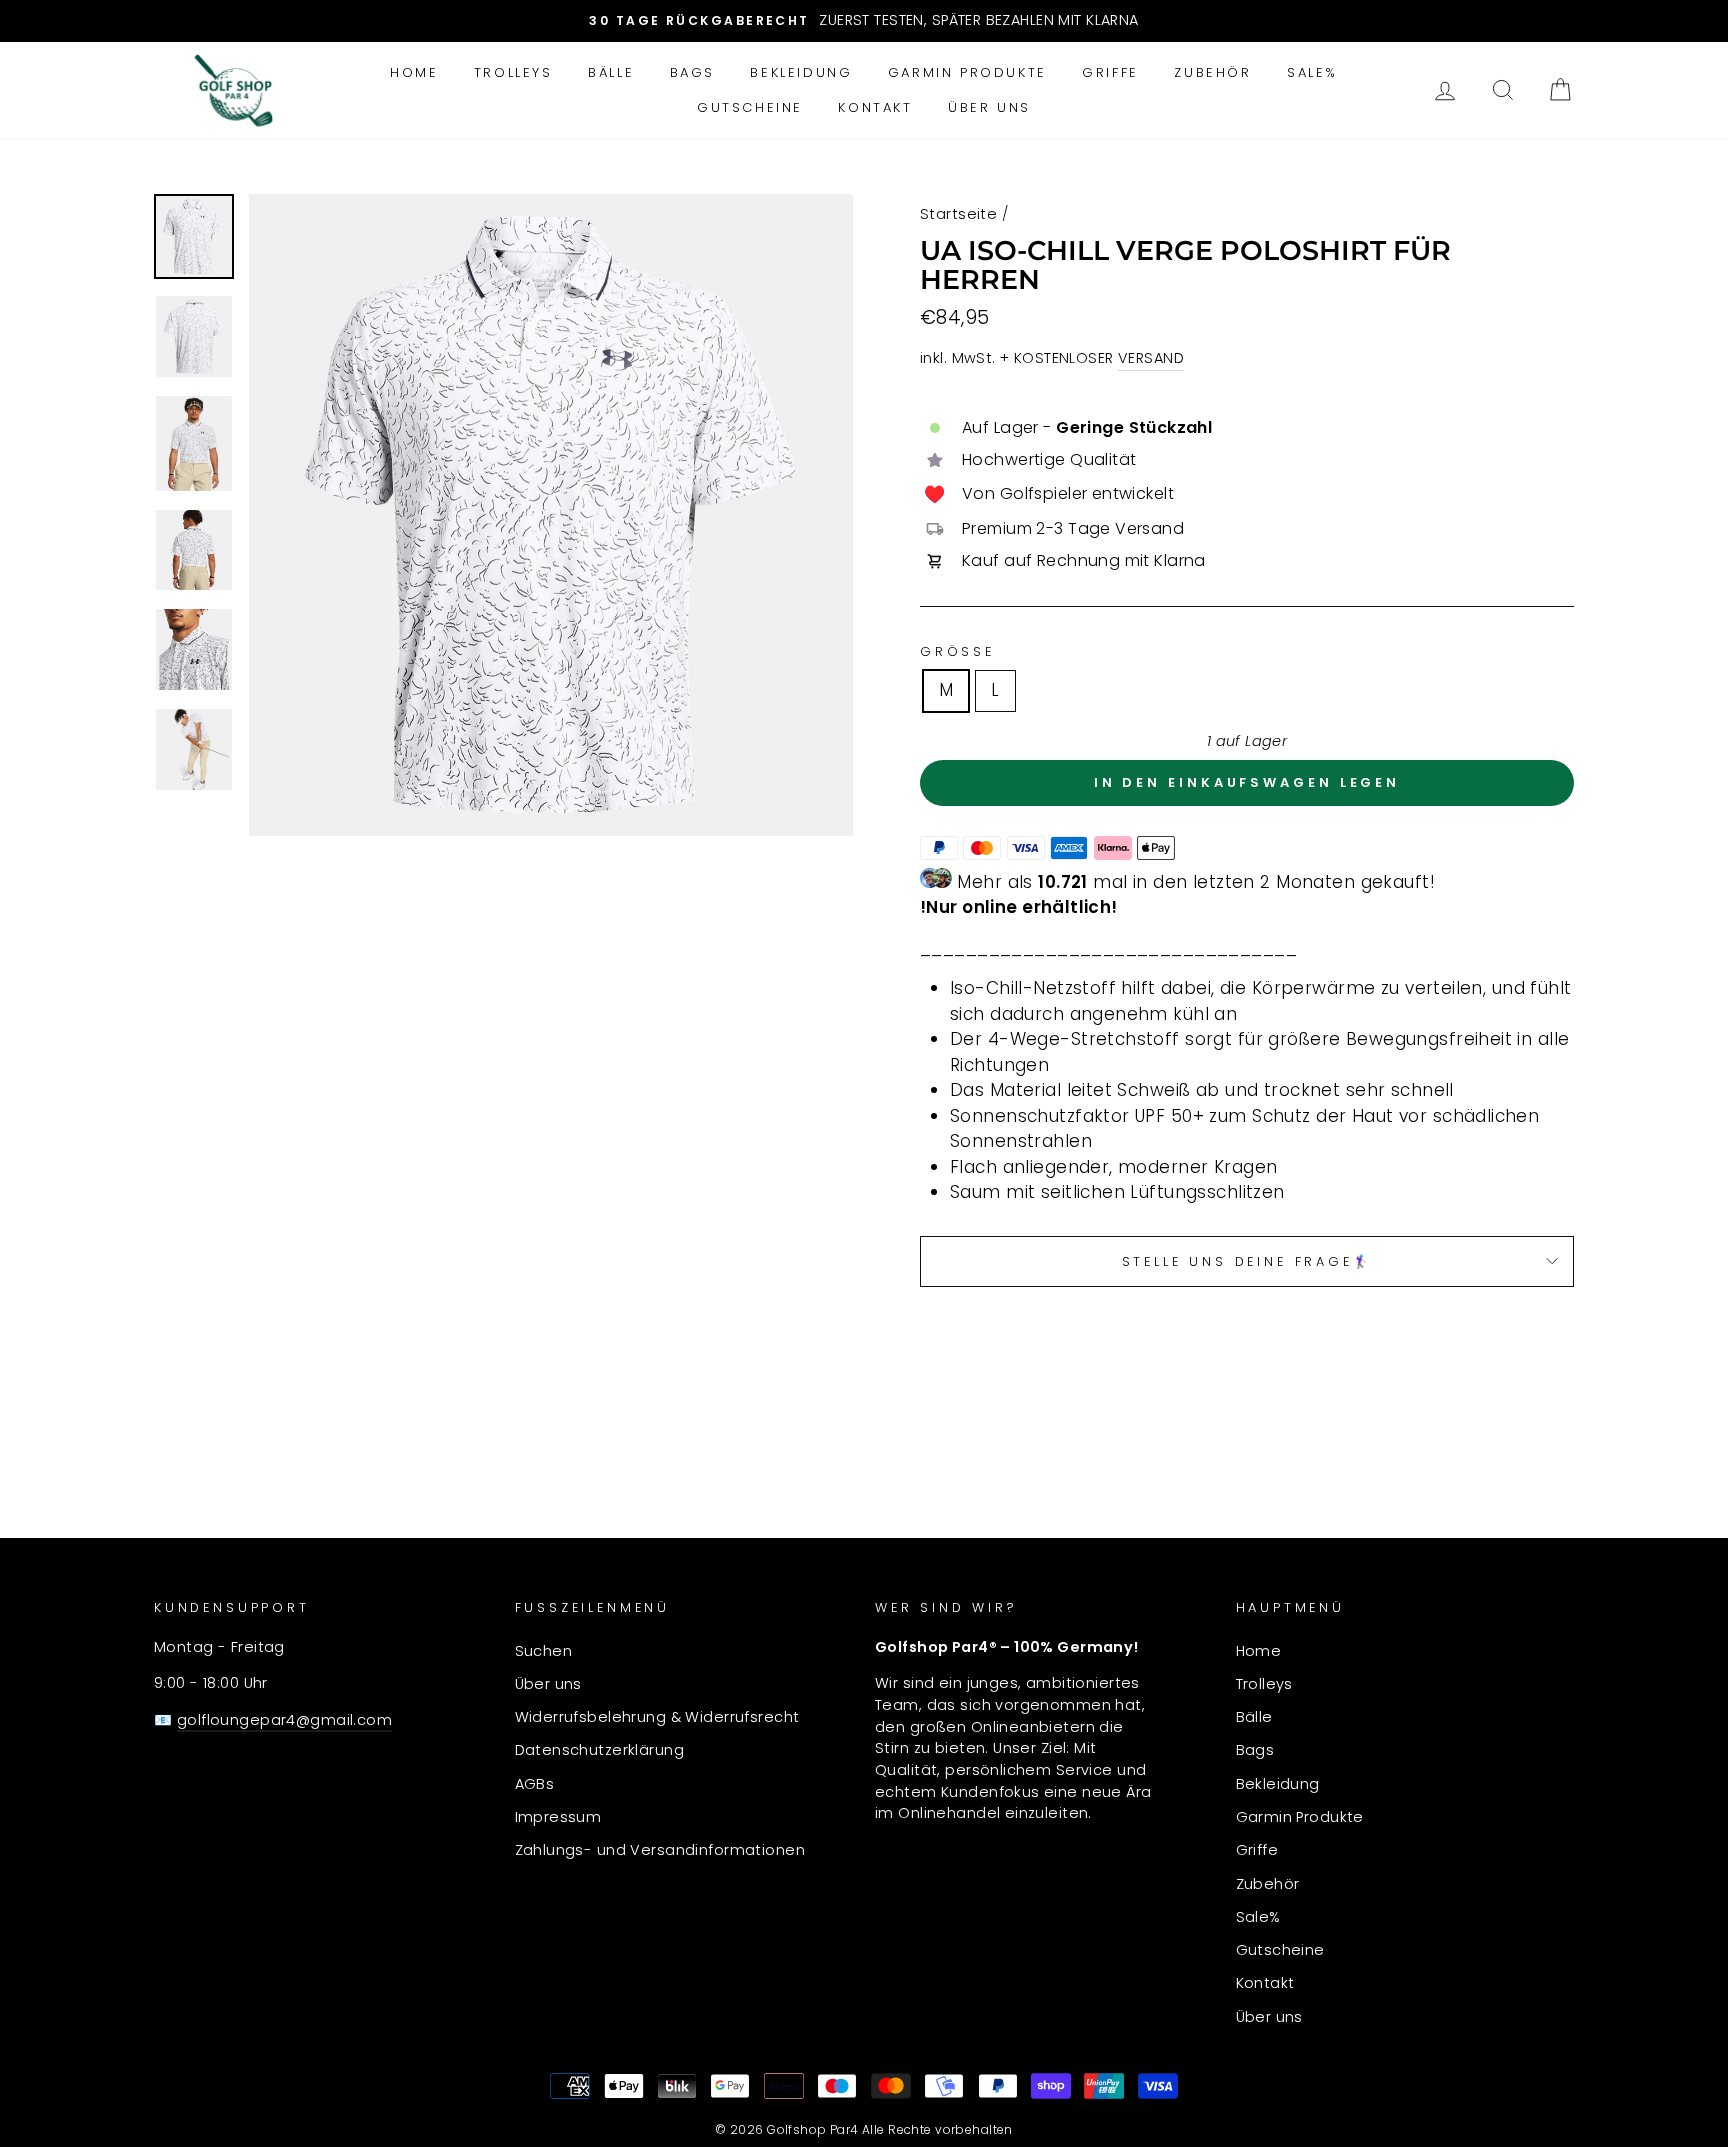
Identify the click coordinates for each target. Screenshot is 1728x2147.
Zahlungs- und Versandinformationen (660, 1850)
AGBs (535, 1784)
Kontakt (875, 107)
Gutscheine (750, 107)
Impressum (558, 1817)
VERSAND (1151, 358)
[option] (864, 21)
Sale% (1312, 72)
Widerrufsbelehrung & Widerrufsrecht (657, 1717)
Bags (692, 72)
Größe (957, 651)
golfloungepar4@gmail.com (284, 1720)
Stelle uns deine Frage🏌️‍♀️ (1247, 1261)
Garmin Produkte (967, 72)
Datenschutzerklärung (600, 1750)
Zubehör (1212, 72)
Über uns (989, 107)
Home (414, 72)
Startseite (958, 214)
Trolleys (513, 72)
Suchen (544, 1651)
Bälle (611, 72)
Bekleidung (801, 72)
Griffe (1110, 72)
